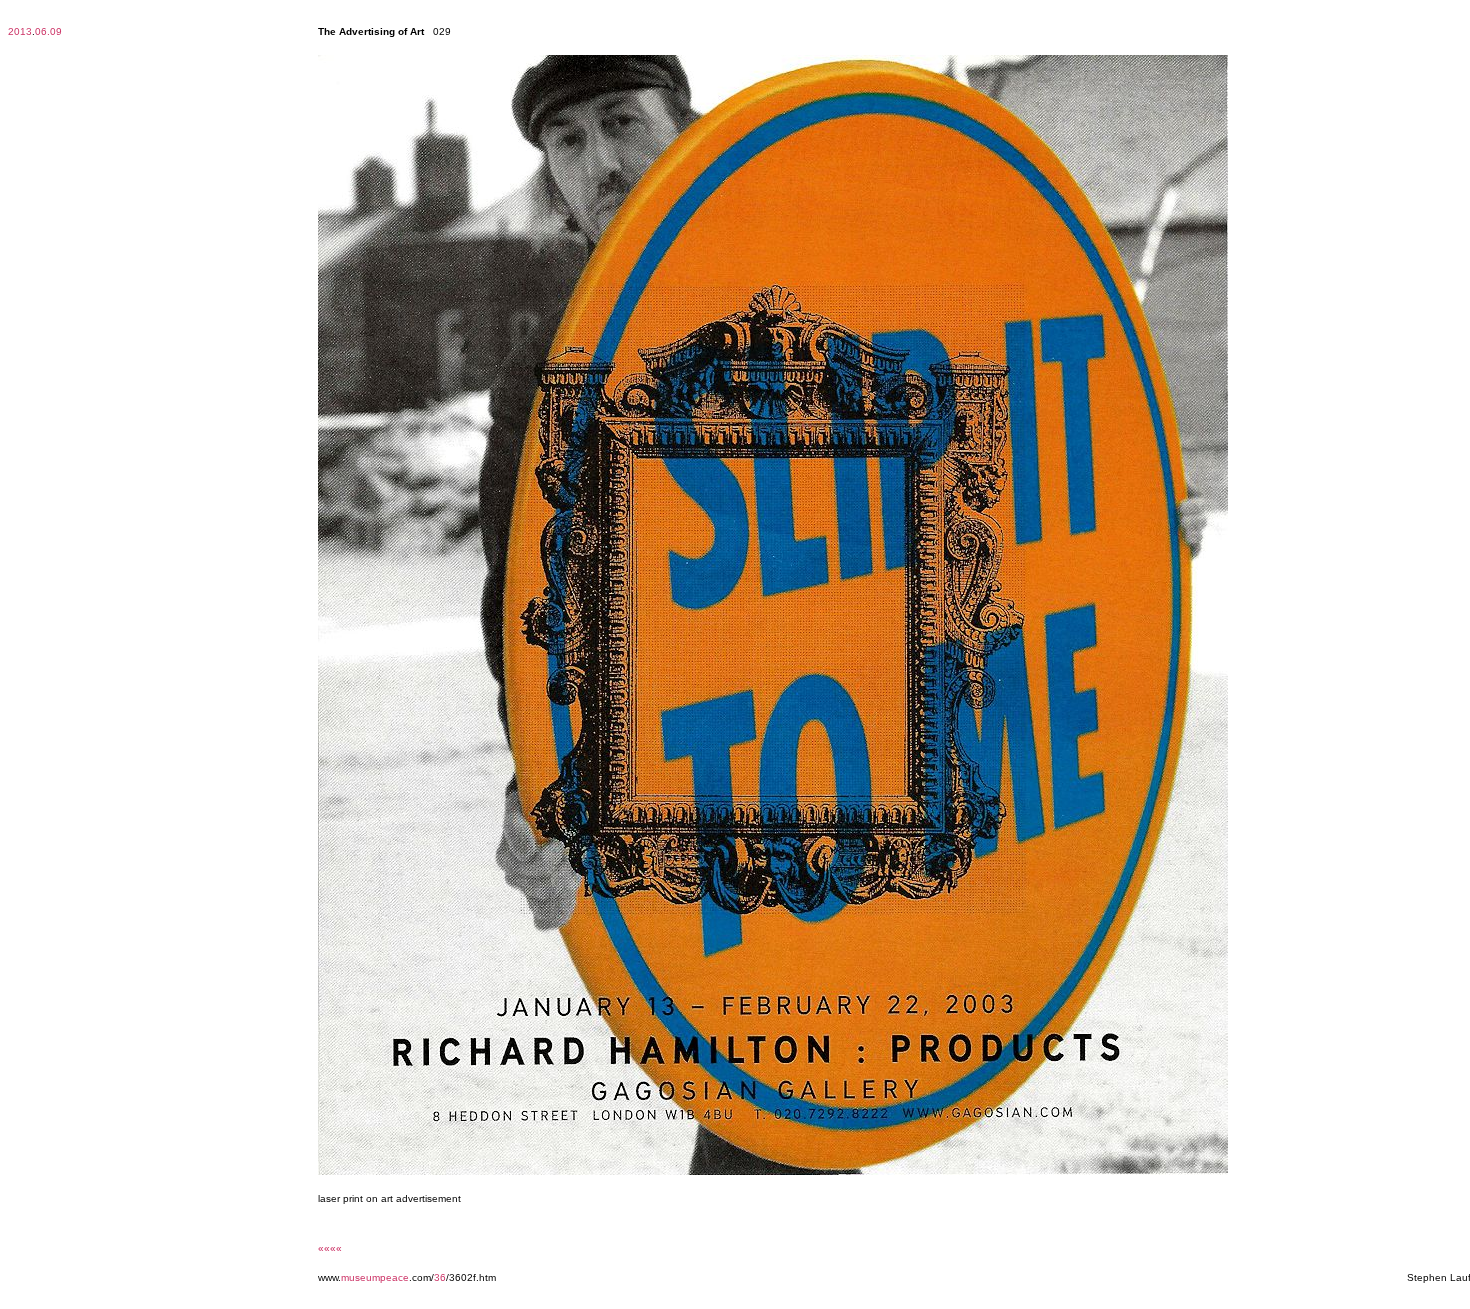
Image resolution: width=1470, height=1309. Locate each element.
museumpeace (375, 1277)
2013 (20, 31)
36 (440, 1277)
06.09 (48, 31)
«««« (330, 1248)
